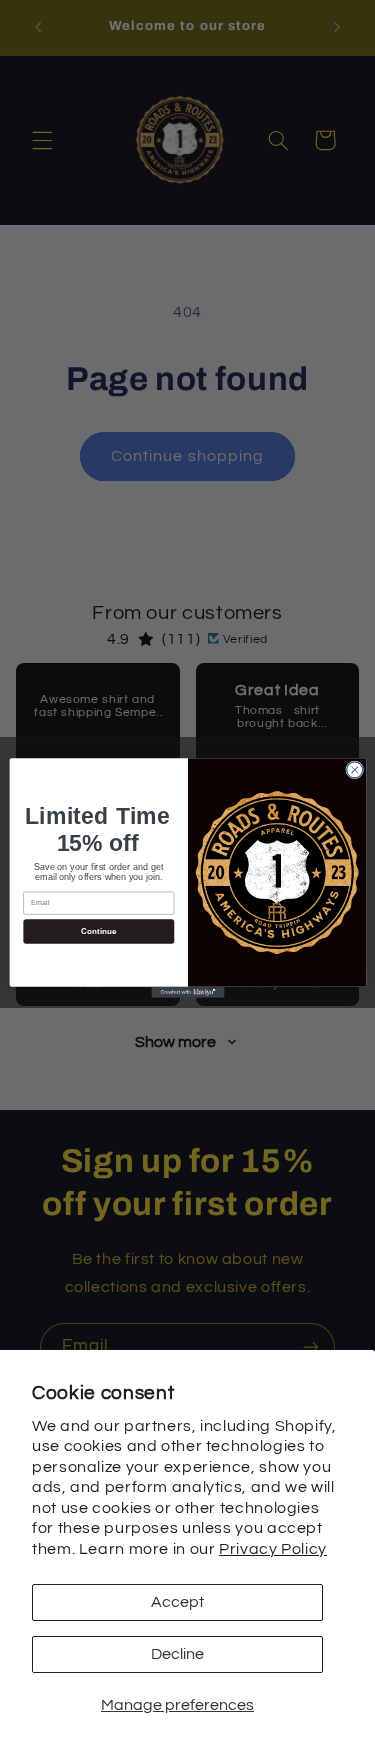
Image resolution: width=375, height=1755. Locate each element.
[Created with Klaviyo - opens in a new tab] (187, 991)
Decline (177, 1654)
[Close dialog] (354, 769)
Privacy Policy (273, 1549)
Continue (98, 931)
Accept (177, 1602)
